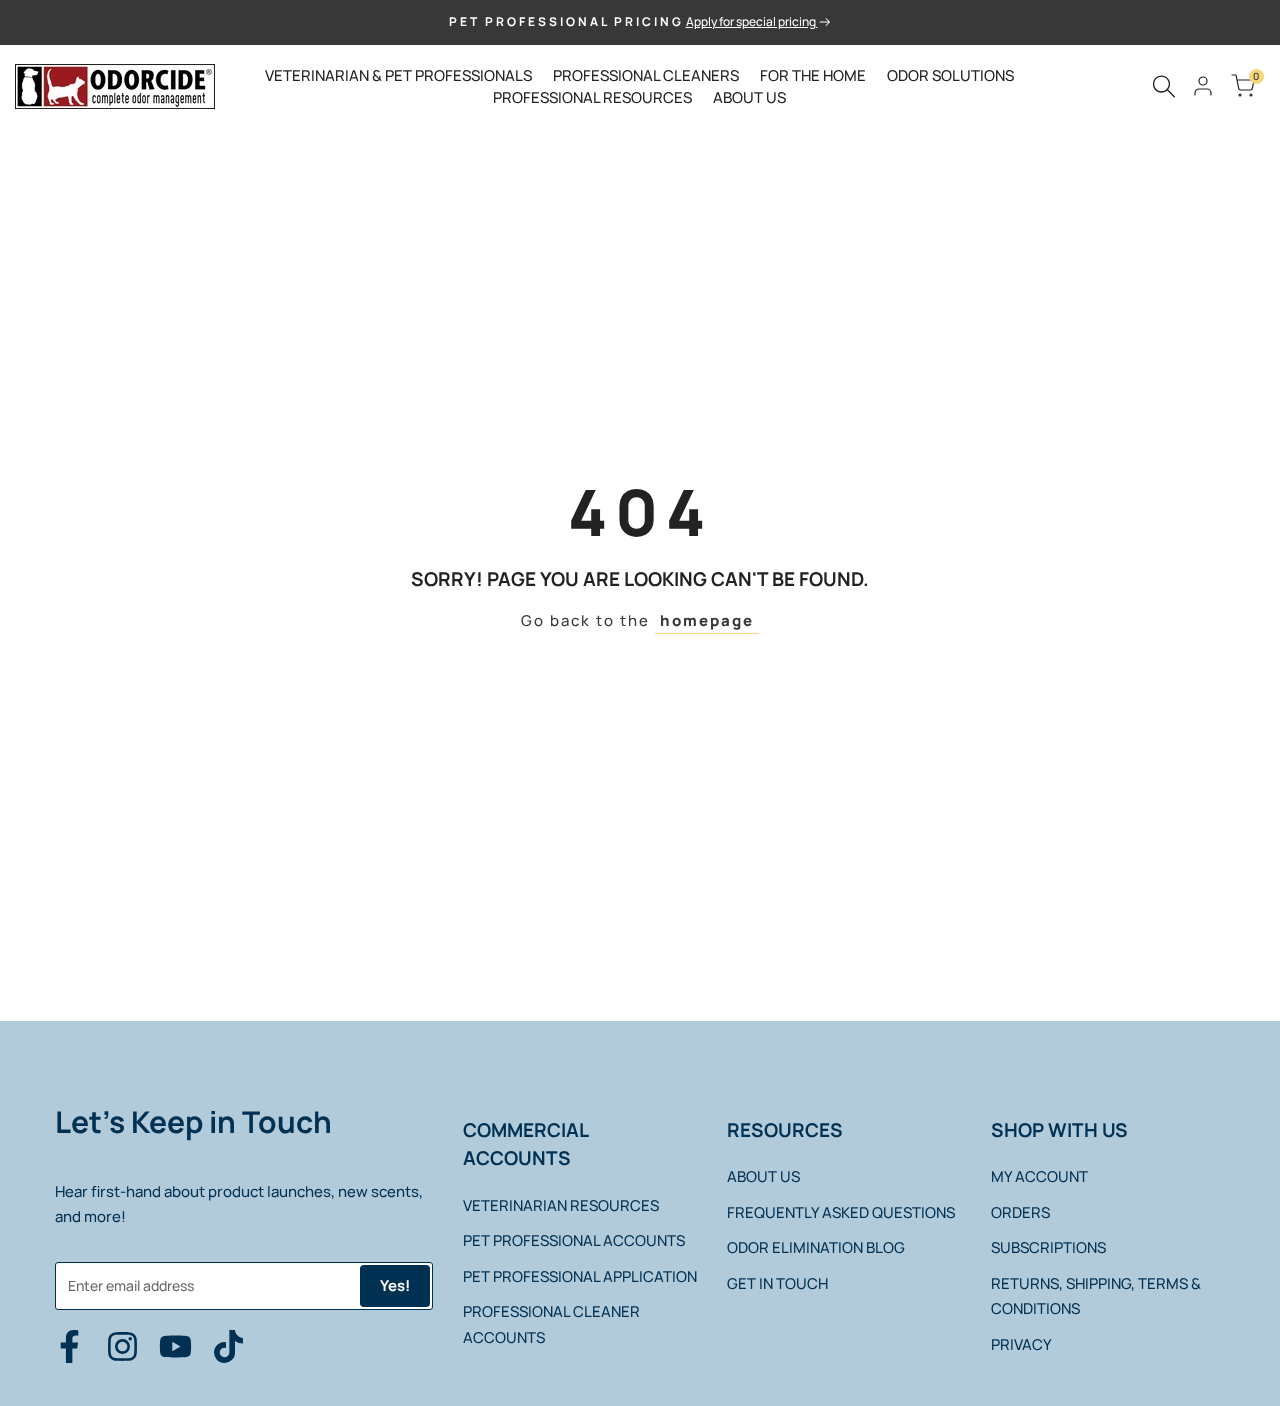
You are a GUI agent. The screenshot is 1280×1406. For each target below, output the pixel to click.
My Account (1039, 1176)
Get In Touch (777, 1283)
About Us (763, 1176)
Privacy (1021, 1344)
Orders (1020, 1212)
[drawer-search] (1164, 86)
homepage (707, 620)
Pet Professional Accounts (574, 1240)
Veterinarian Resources (561, 1205)
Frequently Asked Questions (841, 1212)
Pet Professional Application (580, 1276)
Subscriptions (1048, 1247)
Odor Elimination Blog (816, 1247)
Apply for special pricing (752, 21)
